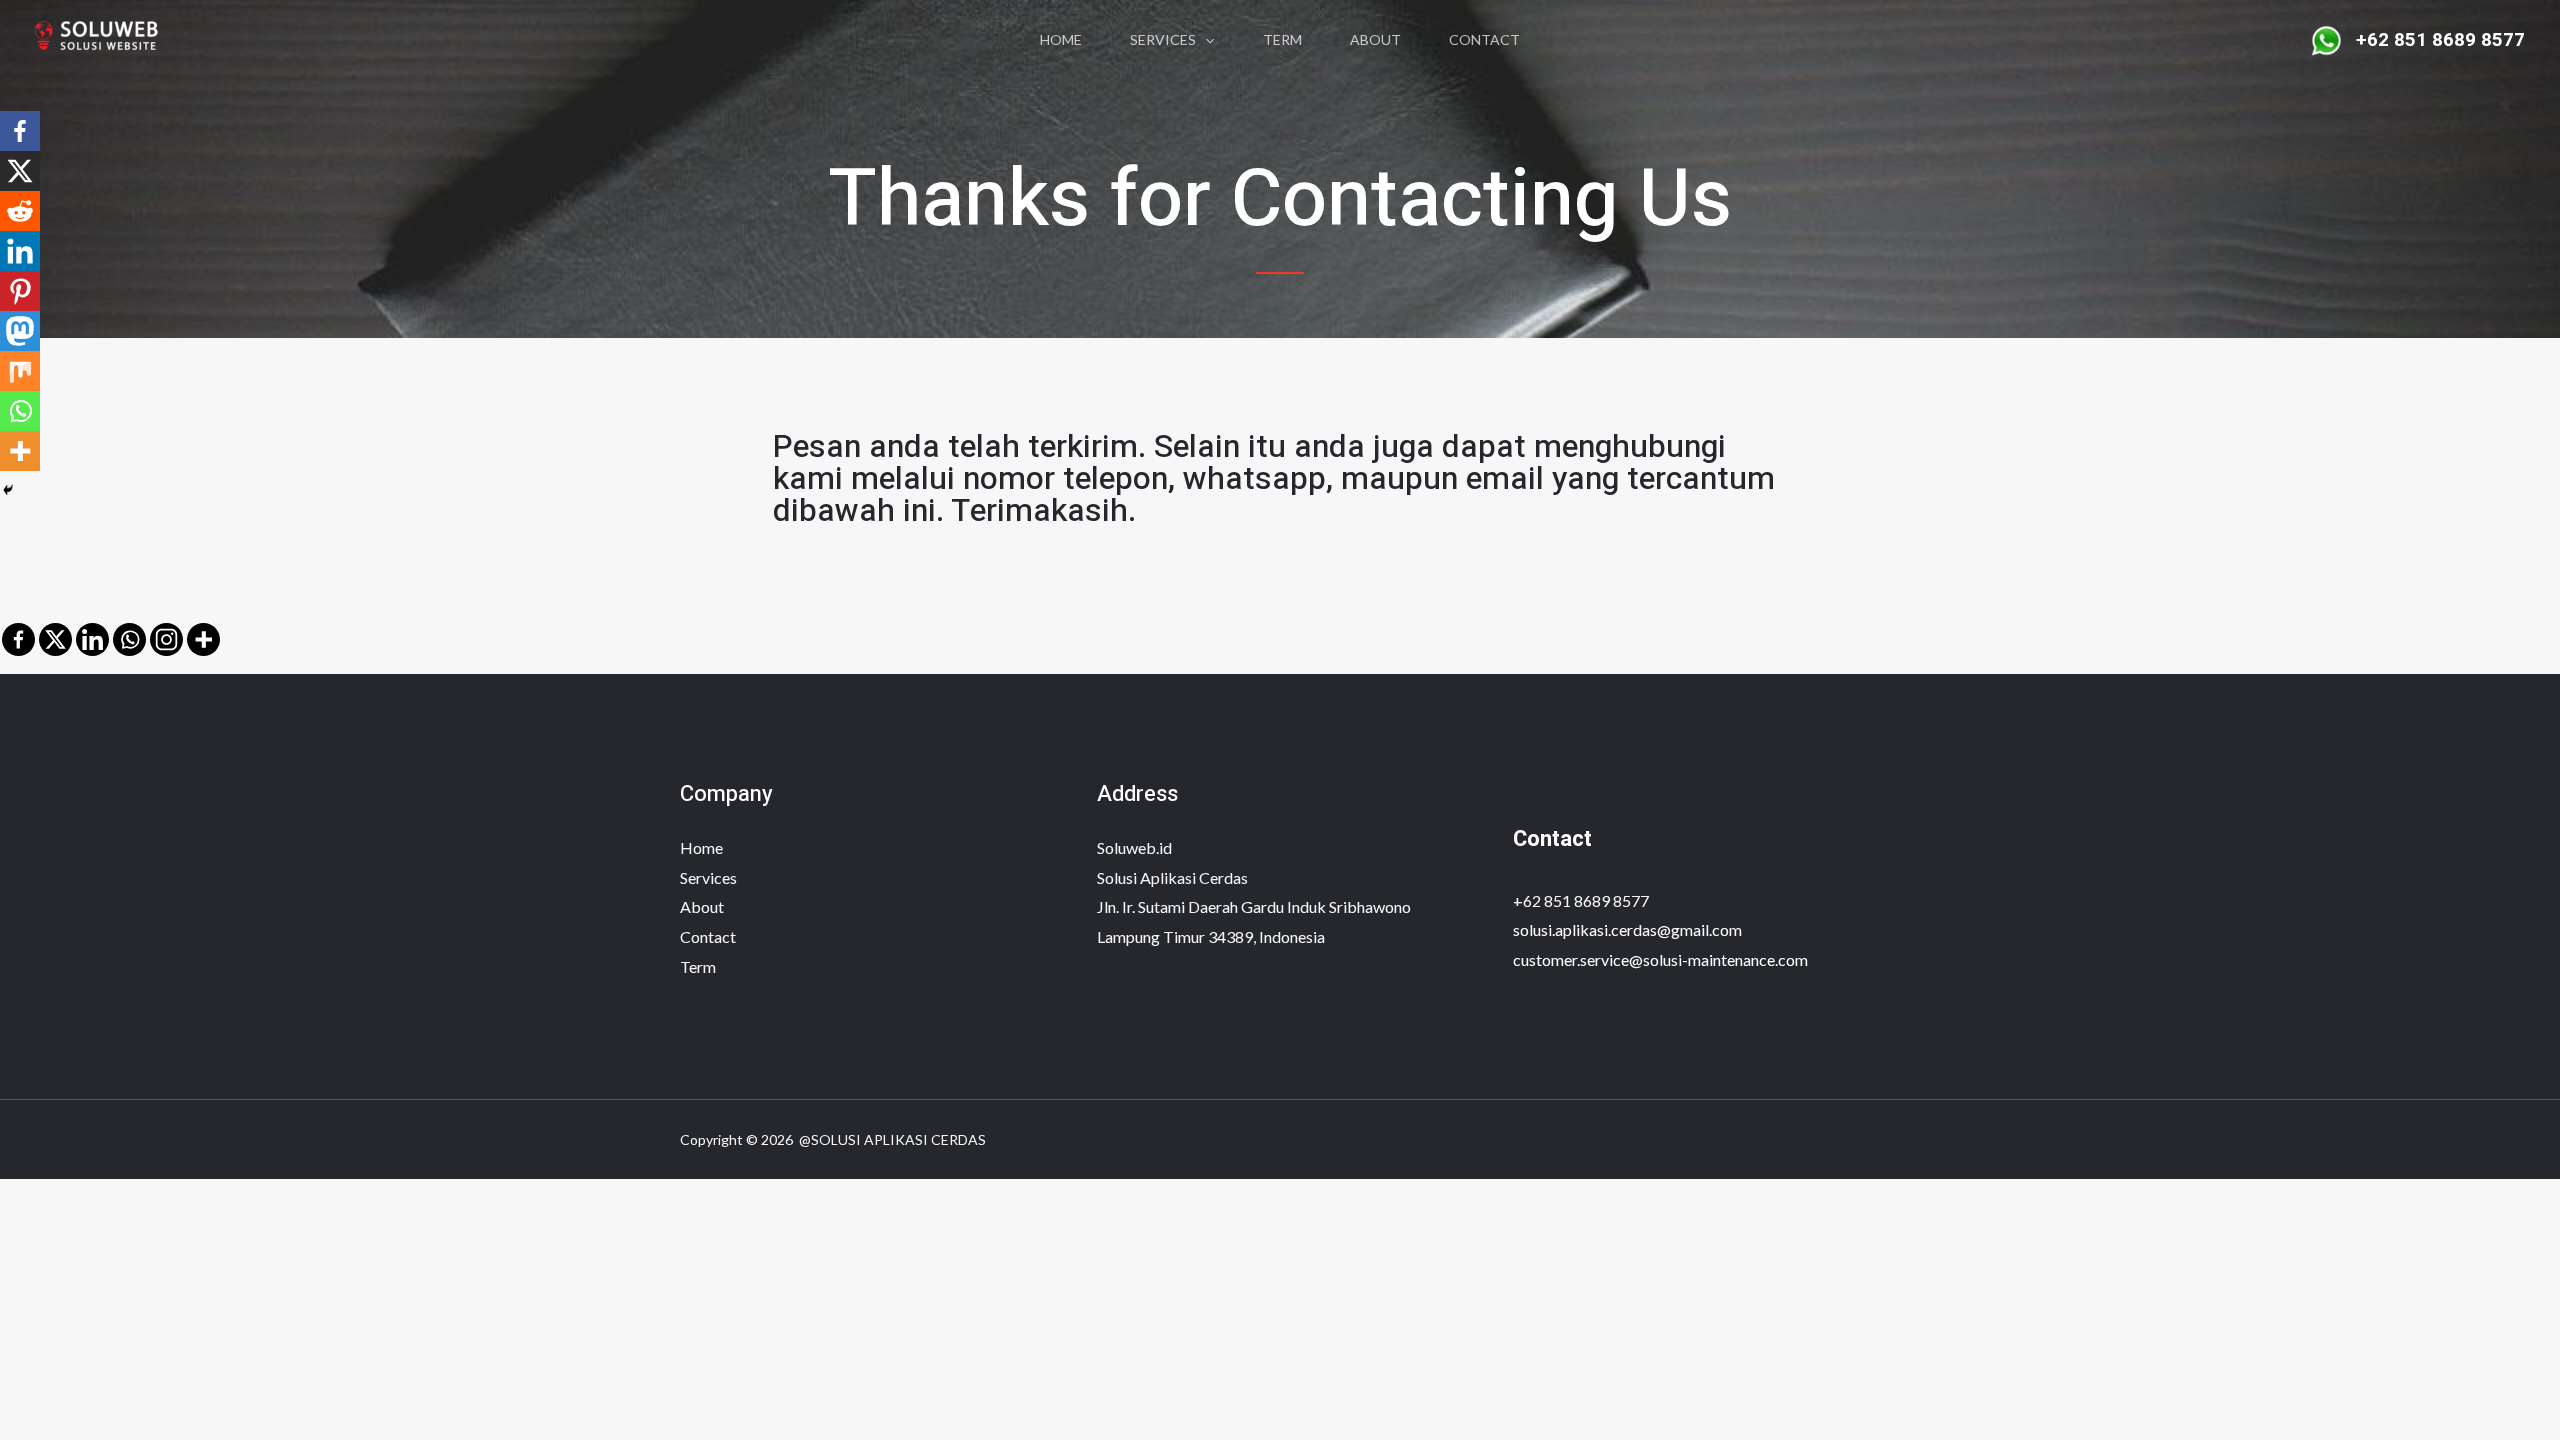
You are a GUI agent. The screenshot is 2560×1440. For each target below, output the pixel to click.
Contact (1484, 39)
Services (1163, 39)
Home (1061, 39)
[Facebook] (18, 639)
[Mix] (20, 371)
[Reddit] (20, 211)
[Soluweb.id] (105, 37)
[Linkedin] (92, 639)
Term (1282, 39)
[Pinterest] (20, 291)
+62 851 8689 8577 (1581, 900)
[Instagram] (166, 639)
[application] (1205, 39)
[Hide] (8, 490)
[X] (55, 639)
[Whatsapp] (129, 639)
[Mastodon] (20, 331)
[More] (203, 639)
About (1375, 39)
